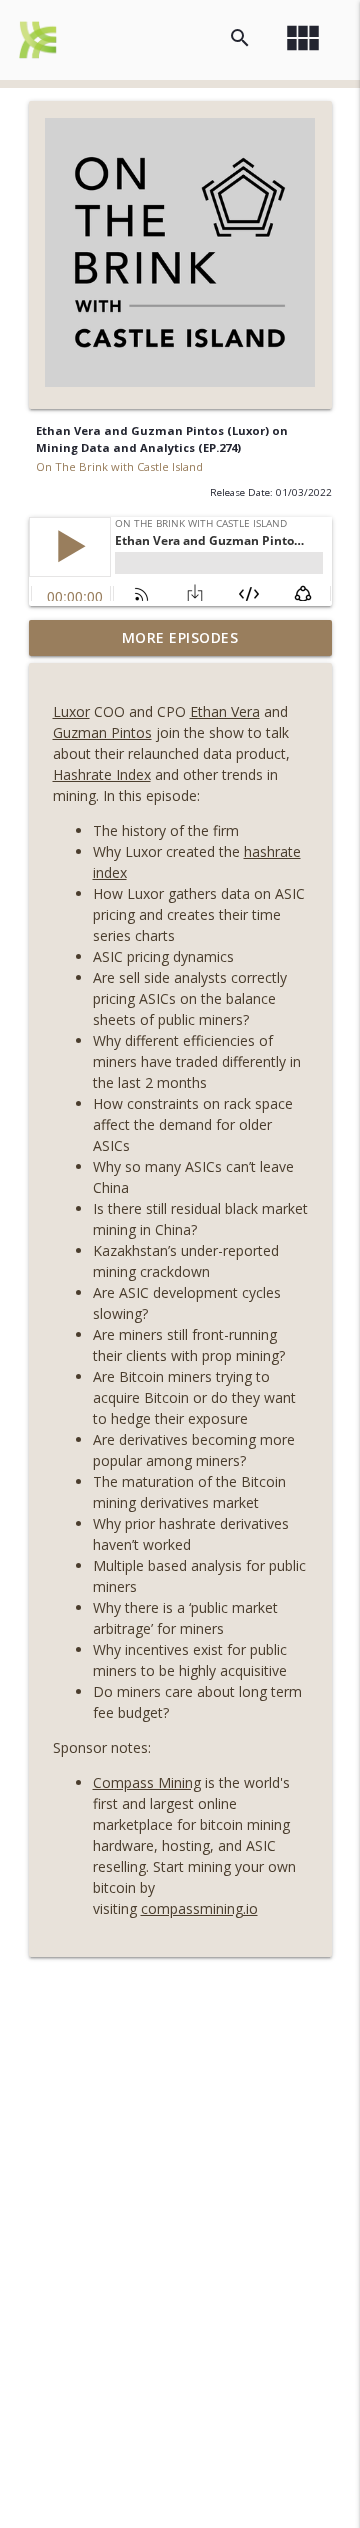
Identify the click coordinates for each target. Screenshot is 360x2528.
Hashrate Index (102, 774)
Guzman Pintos (102, 732)
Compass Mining (147, 1782)
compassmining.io (199, 1908)
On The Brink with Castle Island (119, 466)
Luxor (71, 711)
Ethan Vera (225, 711)
